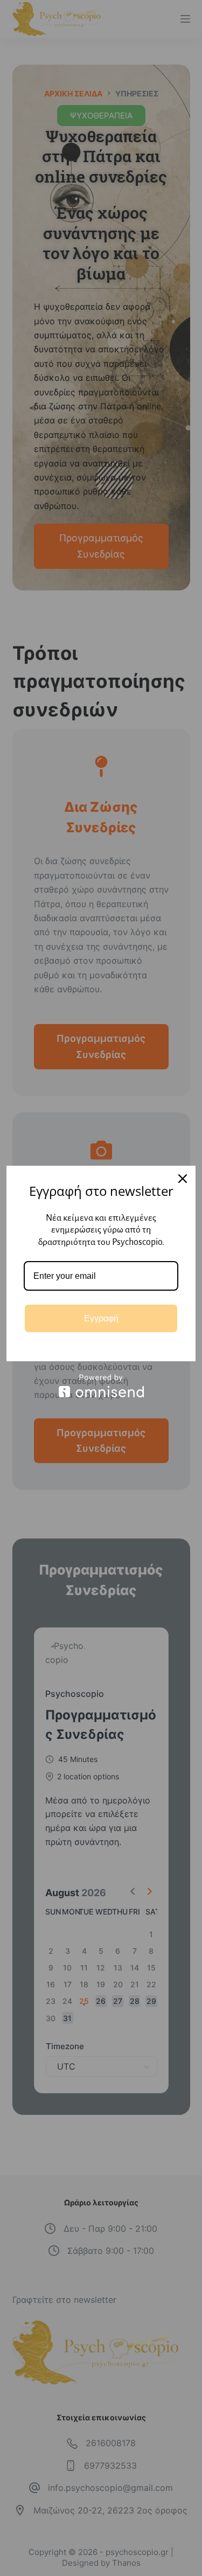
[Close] (183, 1179)
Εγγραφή (101, 1318)
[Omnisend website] (101, 1386)
